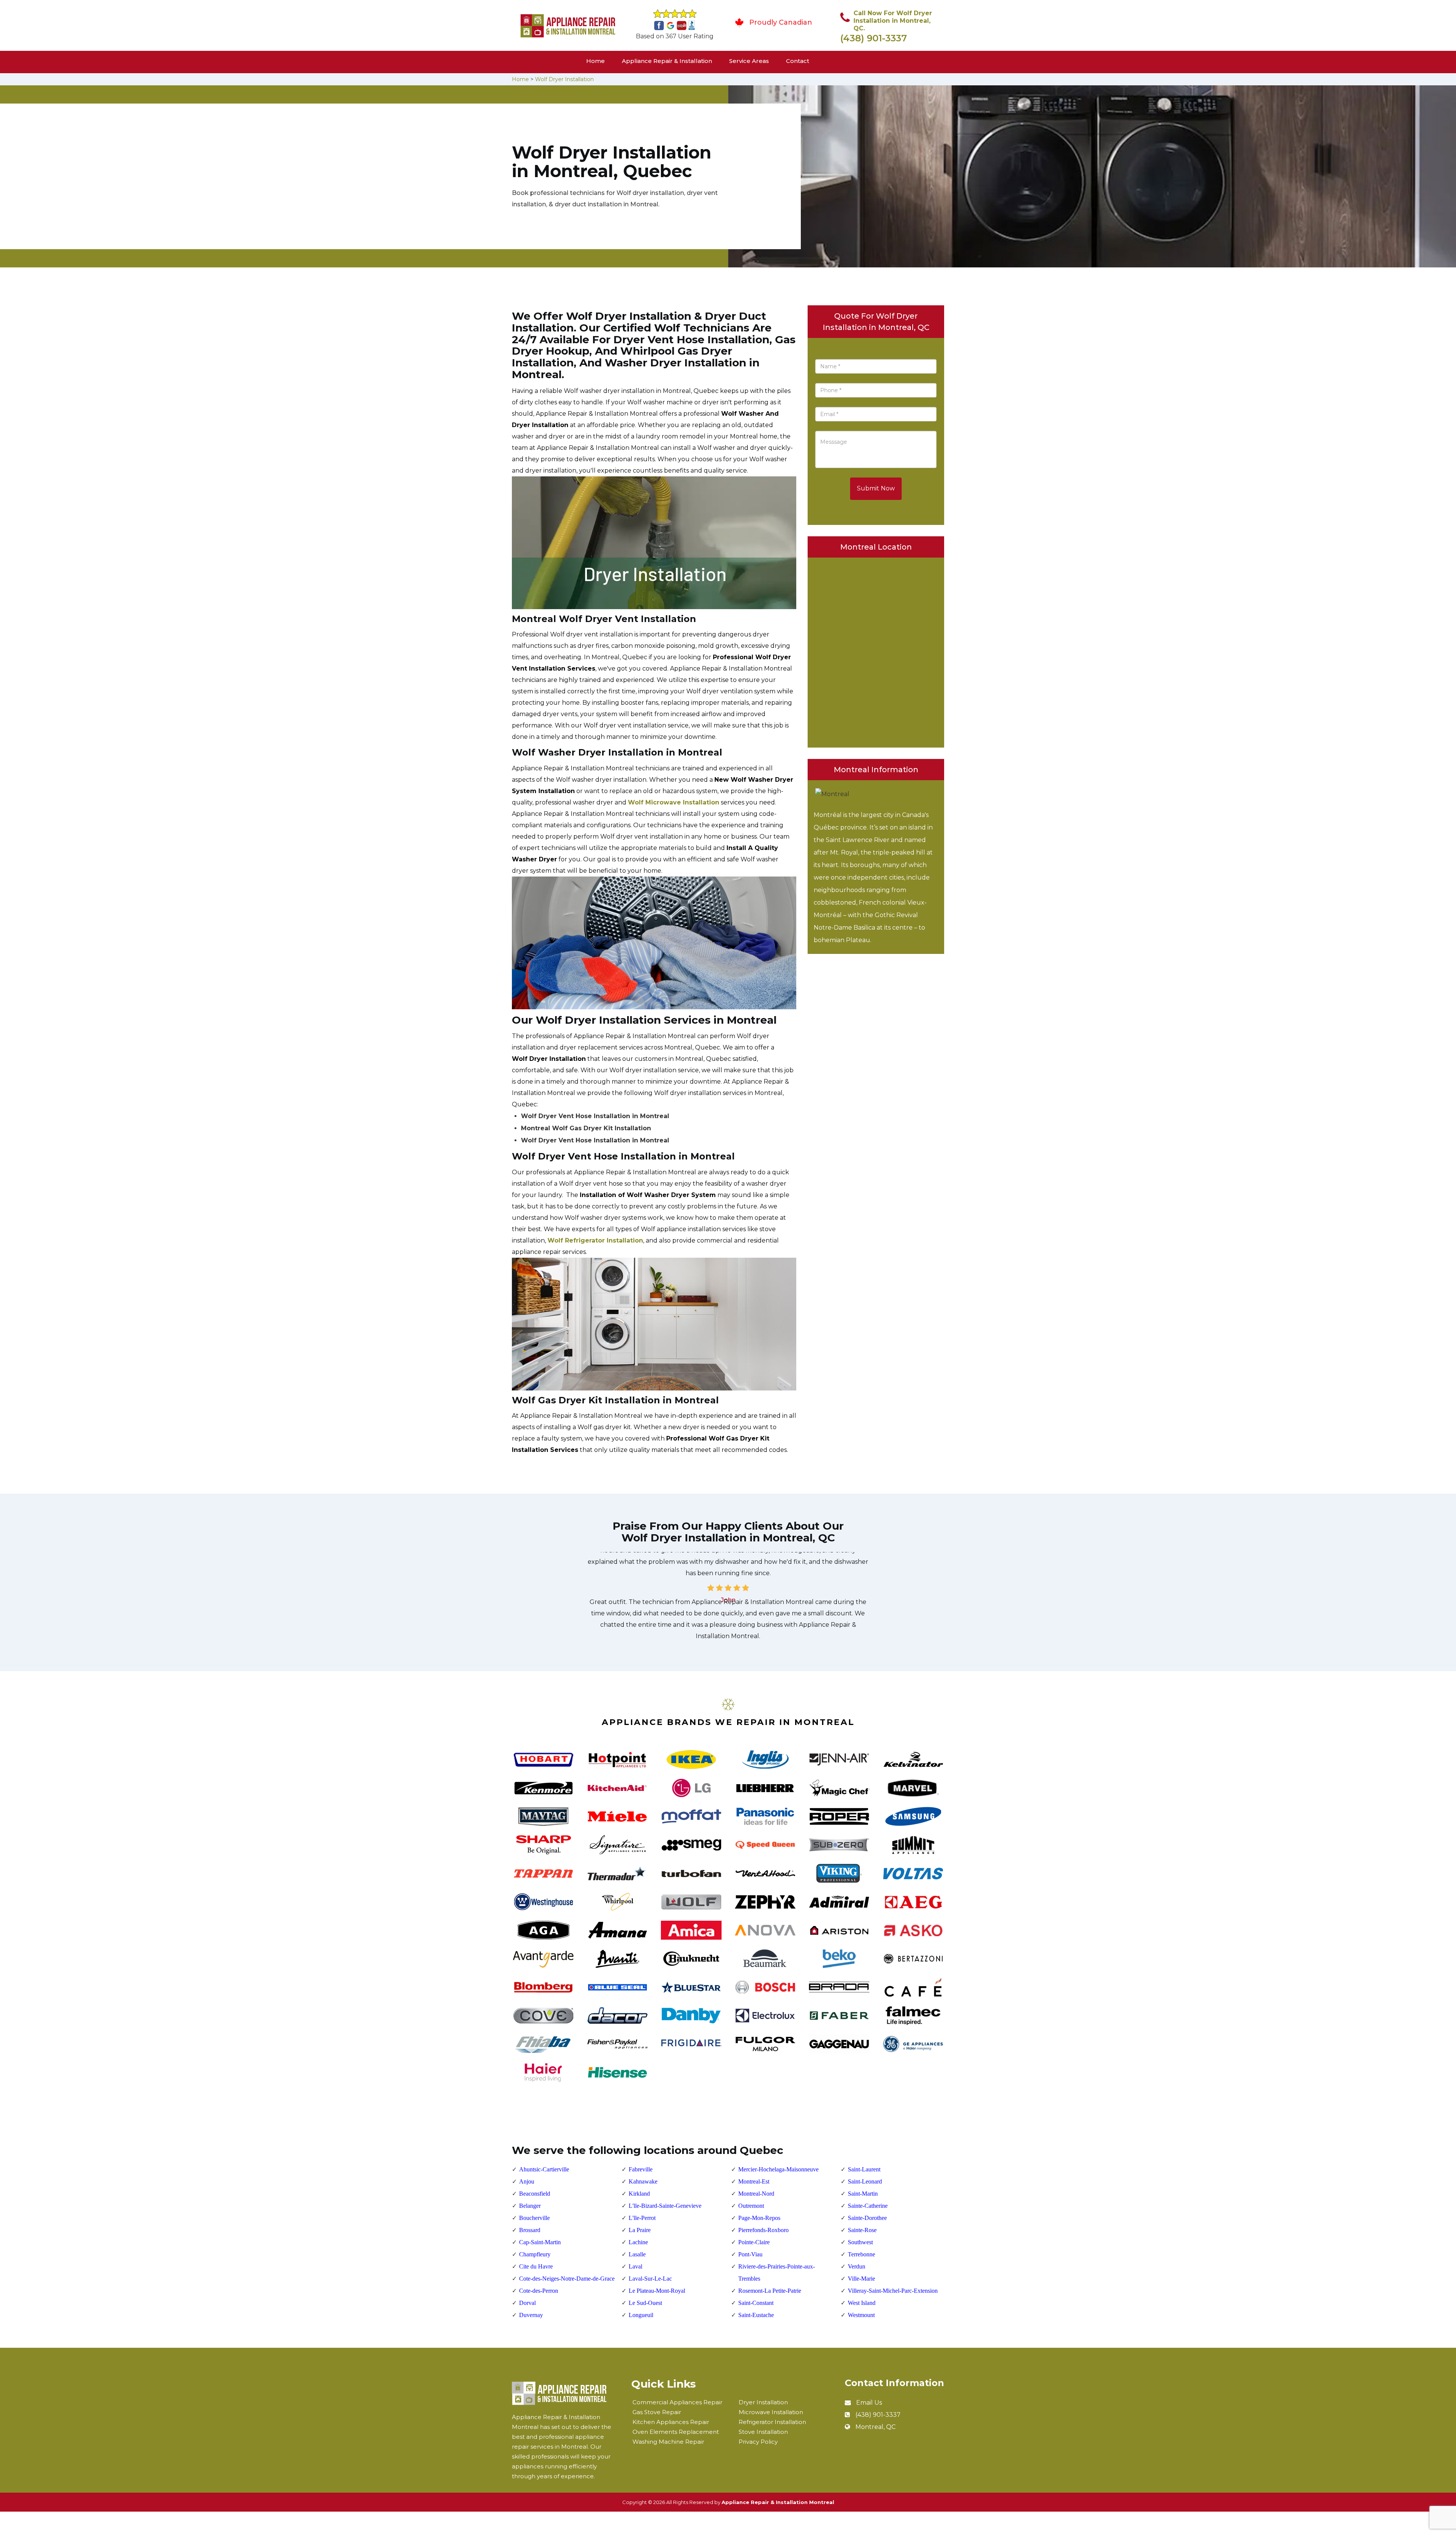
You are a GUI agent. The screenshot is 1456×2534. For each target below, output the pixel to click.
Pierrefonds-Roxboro (763, 2230)
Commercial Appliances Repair (677, 2402)
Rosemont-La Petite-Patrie (770, 2291)
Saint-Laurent (864, 2169)
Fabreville (641, 2169)
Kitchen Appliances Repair (671, 2422)
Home (595, 61)
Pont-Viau (750, 2254)
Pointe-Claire (754, 2242)
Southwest (860, 2242)
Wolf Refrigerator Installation (595, 1240)
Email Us (869, 2403)
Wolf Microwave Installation (674, 802)
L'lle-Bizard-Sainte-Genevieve (665, 2206)
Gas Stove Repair (657, 2412)
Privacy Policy (758, 2442)
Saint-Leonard (865, 2181)
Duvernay (531, 2315)
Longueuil (641, 2315)
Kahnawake (643, 2181)
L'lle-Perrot (642, 2218)
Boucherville (534, 2218)
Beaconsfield (535, 2194)
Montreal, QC (875, 2427)
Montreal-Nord (756, 2194)
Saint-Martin (863, 2194)
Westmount (861, 2315)
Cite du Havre (536, 2266)
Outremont (751, 2206)
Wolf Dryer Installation (564, 79)
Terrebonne (861, 2254)
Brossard (530, 2230)
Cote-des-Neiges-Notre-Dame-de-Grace (567, 2279)
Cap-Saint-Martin (540, 2242)
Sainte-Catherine (868, 2206)
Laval (635, 2266)
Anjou (527, 2181)
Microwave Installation (771, 2412)
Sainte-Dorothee (867, 2218)
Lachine (638, 2242)
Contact (798, 61)
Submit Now (876, 488)
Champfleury (535, 2254)
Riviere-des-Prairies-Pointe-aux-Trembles (777, 2272)
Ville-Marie (861, 2279)
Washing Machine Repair (668, 2442)
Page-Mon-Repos (759, 2218)
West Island (862, 2303)
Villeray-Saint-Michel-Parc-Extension (893, 2291)
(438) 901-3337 (874, 38)
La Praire (640, 2230)
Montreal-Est (754, 2181)
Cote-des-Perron (539, 2291)
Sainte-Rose (862, 2230)
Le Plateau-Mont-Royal (657, 2291)
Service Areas (749, 61)
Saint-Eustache (756, 2315)
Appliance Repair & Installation (667, 61)
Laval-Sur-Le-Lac (650, 2279)
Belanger (530, 2206)
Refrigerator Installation (772, 2422)
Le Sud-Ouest (645, 2303)
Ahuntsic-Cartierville (544, 2169)
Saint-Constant (756, 2303)
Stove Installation (763, 2432)
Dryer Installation (763, 2402)
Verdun (857, 2266)
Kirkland (639, 2194)
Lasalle (637, 2254)
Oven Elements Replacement (676, 2432)
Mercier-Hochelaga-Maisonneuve (778, 2169)
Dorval (527, 2303)
